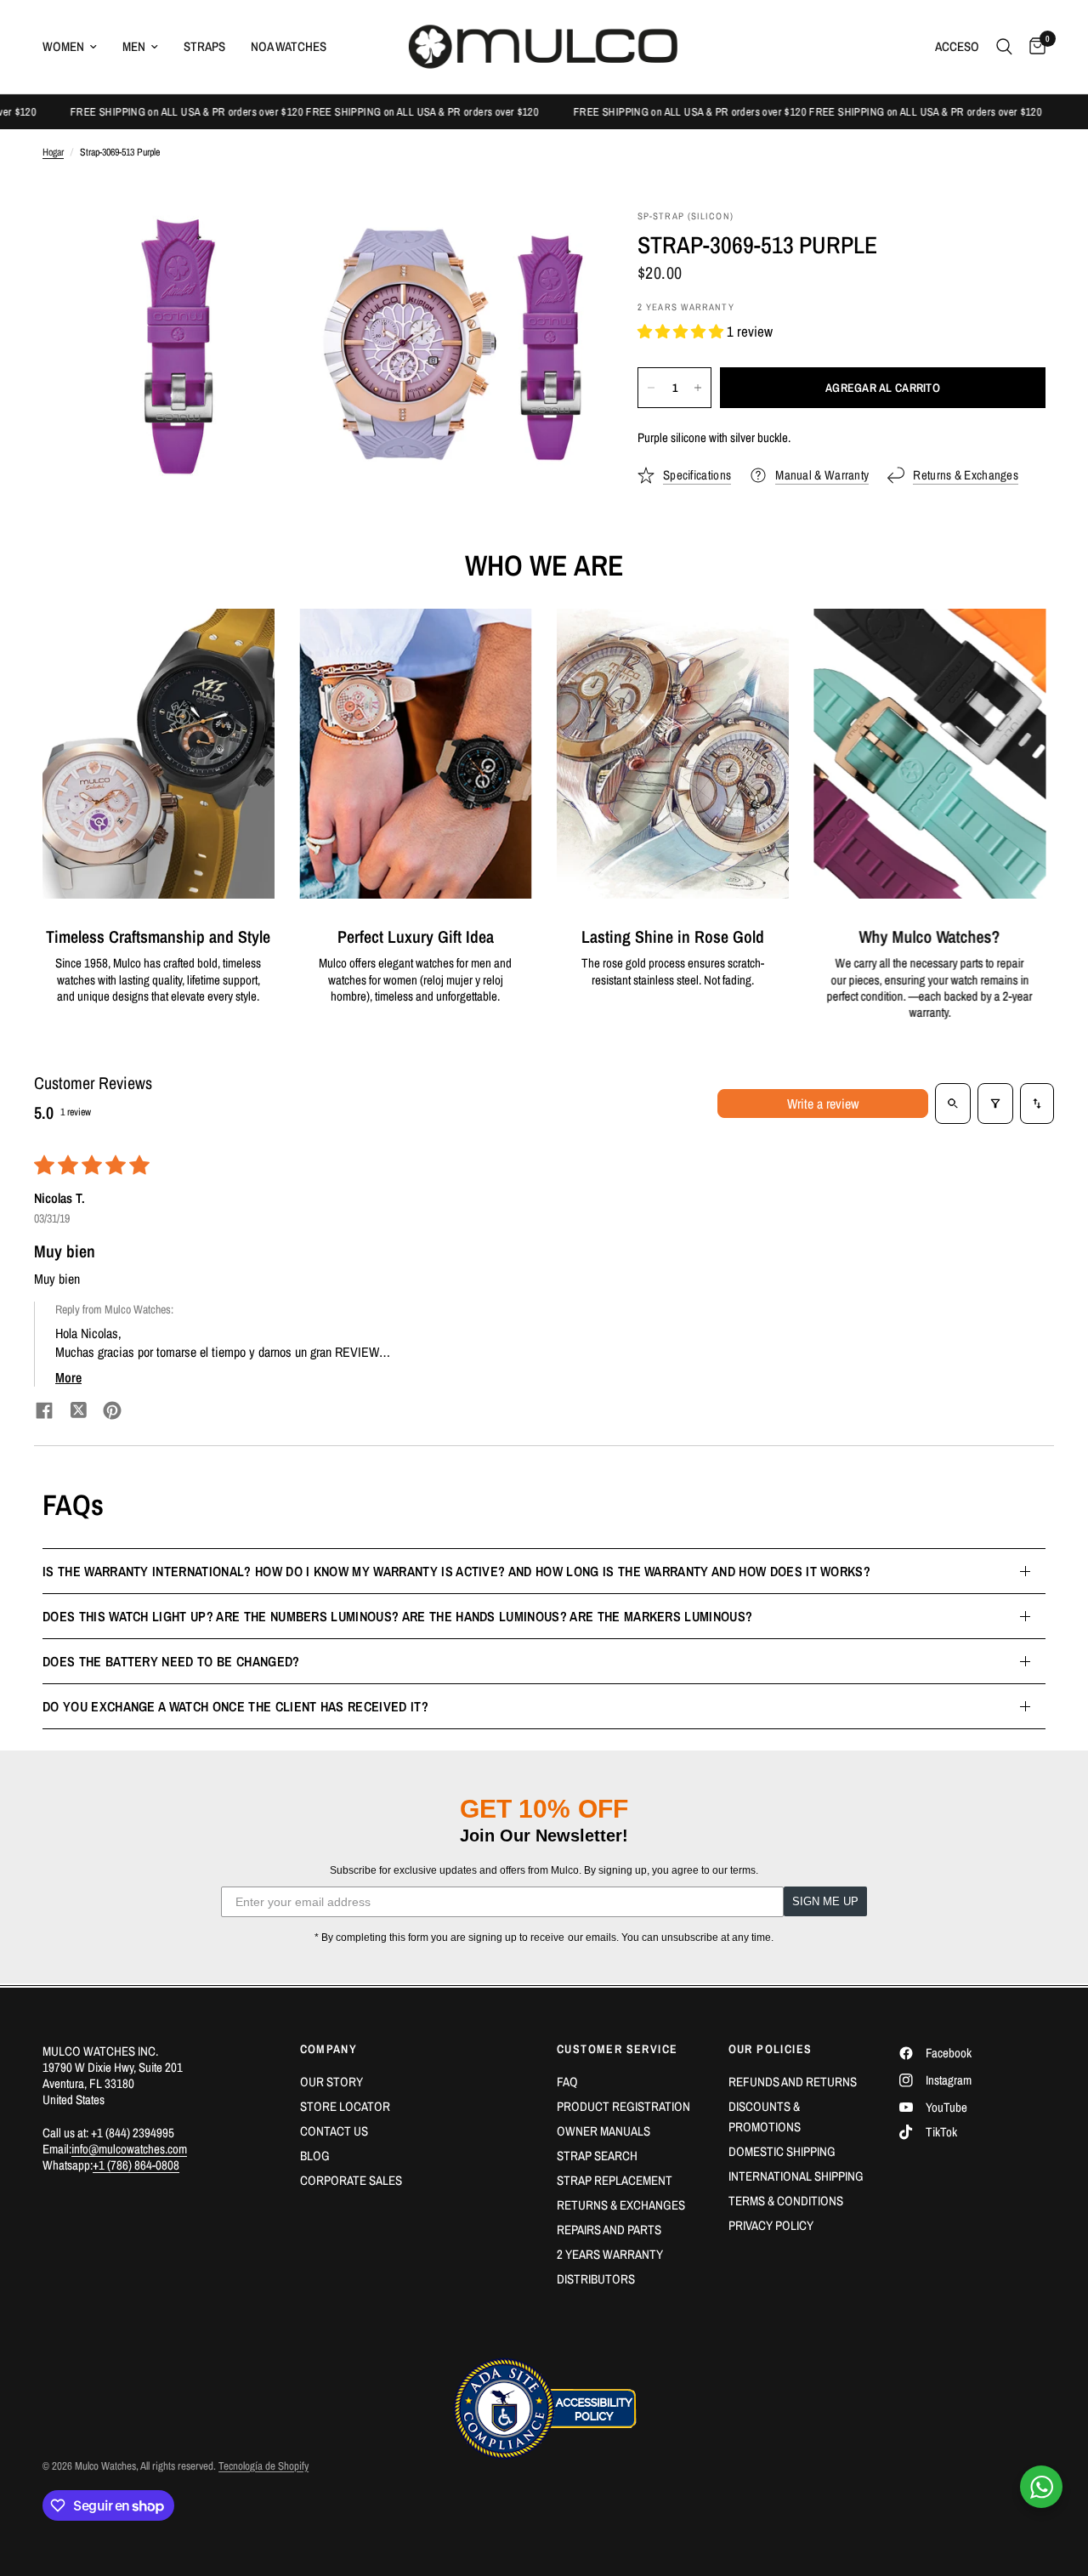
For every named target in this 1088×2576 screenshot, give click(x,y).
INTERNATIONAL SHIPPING (796, 2176)
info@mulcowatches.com (129, 2149)
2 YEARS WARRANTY (610, 2254)
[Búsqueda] (1004, 47)
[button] (682, 331)
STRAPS (204, 46)
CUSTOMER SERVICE (617, 2049)
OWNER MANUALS (603, 2131)
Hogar (53, 153)
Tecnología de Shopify (263, 2466)
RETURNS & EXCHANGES (621, 2205)
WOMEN (63, 46)
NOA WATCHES (289, 46)
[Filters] (995, 1104)
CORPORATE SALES (351, 2180)
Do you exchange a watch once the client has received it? (235, 1706)
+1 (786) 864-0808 (136, 2165)
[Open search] (953, 1104)
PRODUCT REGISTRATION (623, 2106)
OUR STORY (331, 2082)
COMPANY (329, 2049)
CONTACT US (334, 2131)
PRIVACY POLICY (771, 2225)
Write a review (823, 1104)
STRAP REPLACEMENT (615, 2180)
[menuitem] (76, 47)
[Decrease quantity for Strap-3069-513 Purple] (651, 388)
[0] (1033, 47)
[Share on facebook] (44, 1413)
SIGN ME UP (825, 1901)
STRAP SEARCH (597, 2156)
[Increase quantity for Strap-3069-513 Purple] (698, 388)
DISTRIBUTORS (596, 2279)
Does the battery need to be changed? (171, 1661)
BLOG (315, 2156)
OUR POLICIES (771, 2049)
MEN (134, 46)
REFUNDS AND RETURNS (793, 2082)
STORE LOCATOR (345, 2106)
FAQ (567, 2082)
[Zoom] (278, 246)
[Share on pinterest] (112, 1413)
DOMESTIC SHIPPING (782, 2151)
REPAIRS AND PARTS (609, 2230)
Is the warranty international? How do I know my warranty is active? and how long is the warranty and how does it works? (456, 1571)
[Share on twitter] (78, 1412)
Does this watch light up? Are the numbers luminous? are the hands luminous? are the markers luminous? (397, 1616)
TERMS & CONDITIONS (786, 2201)
